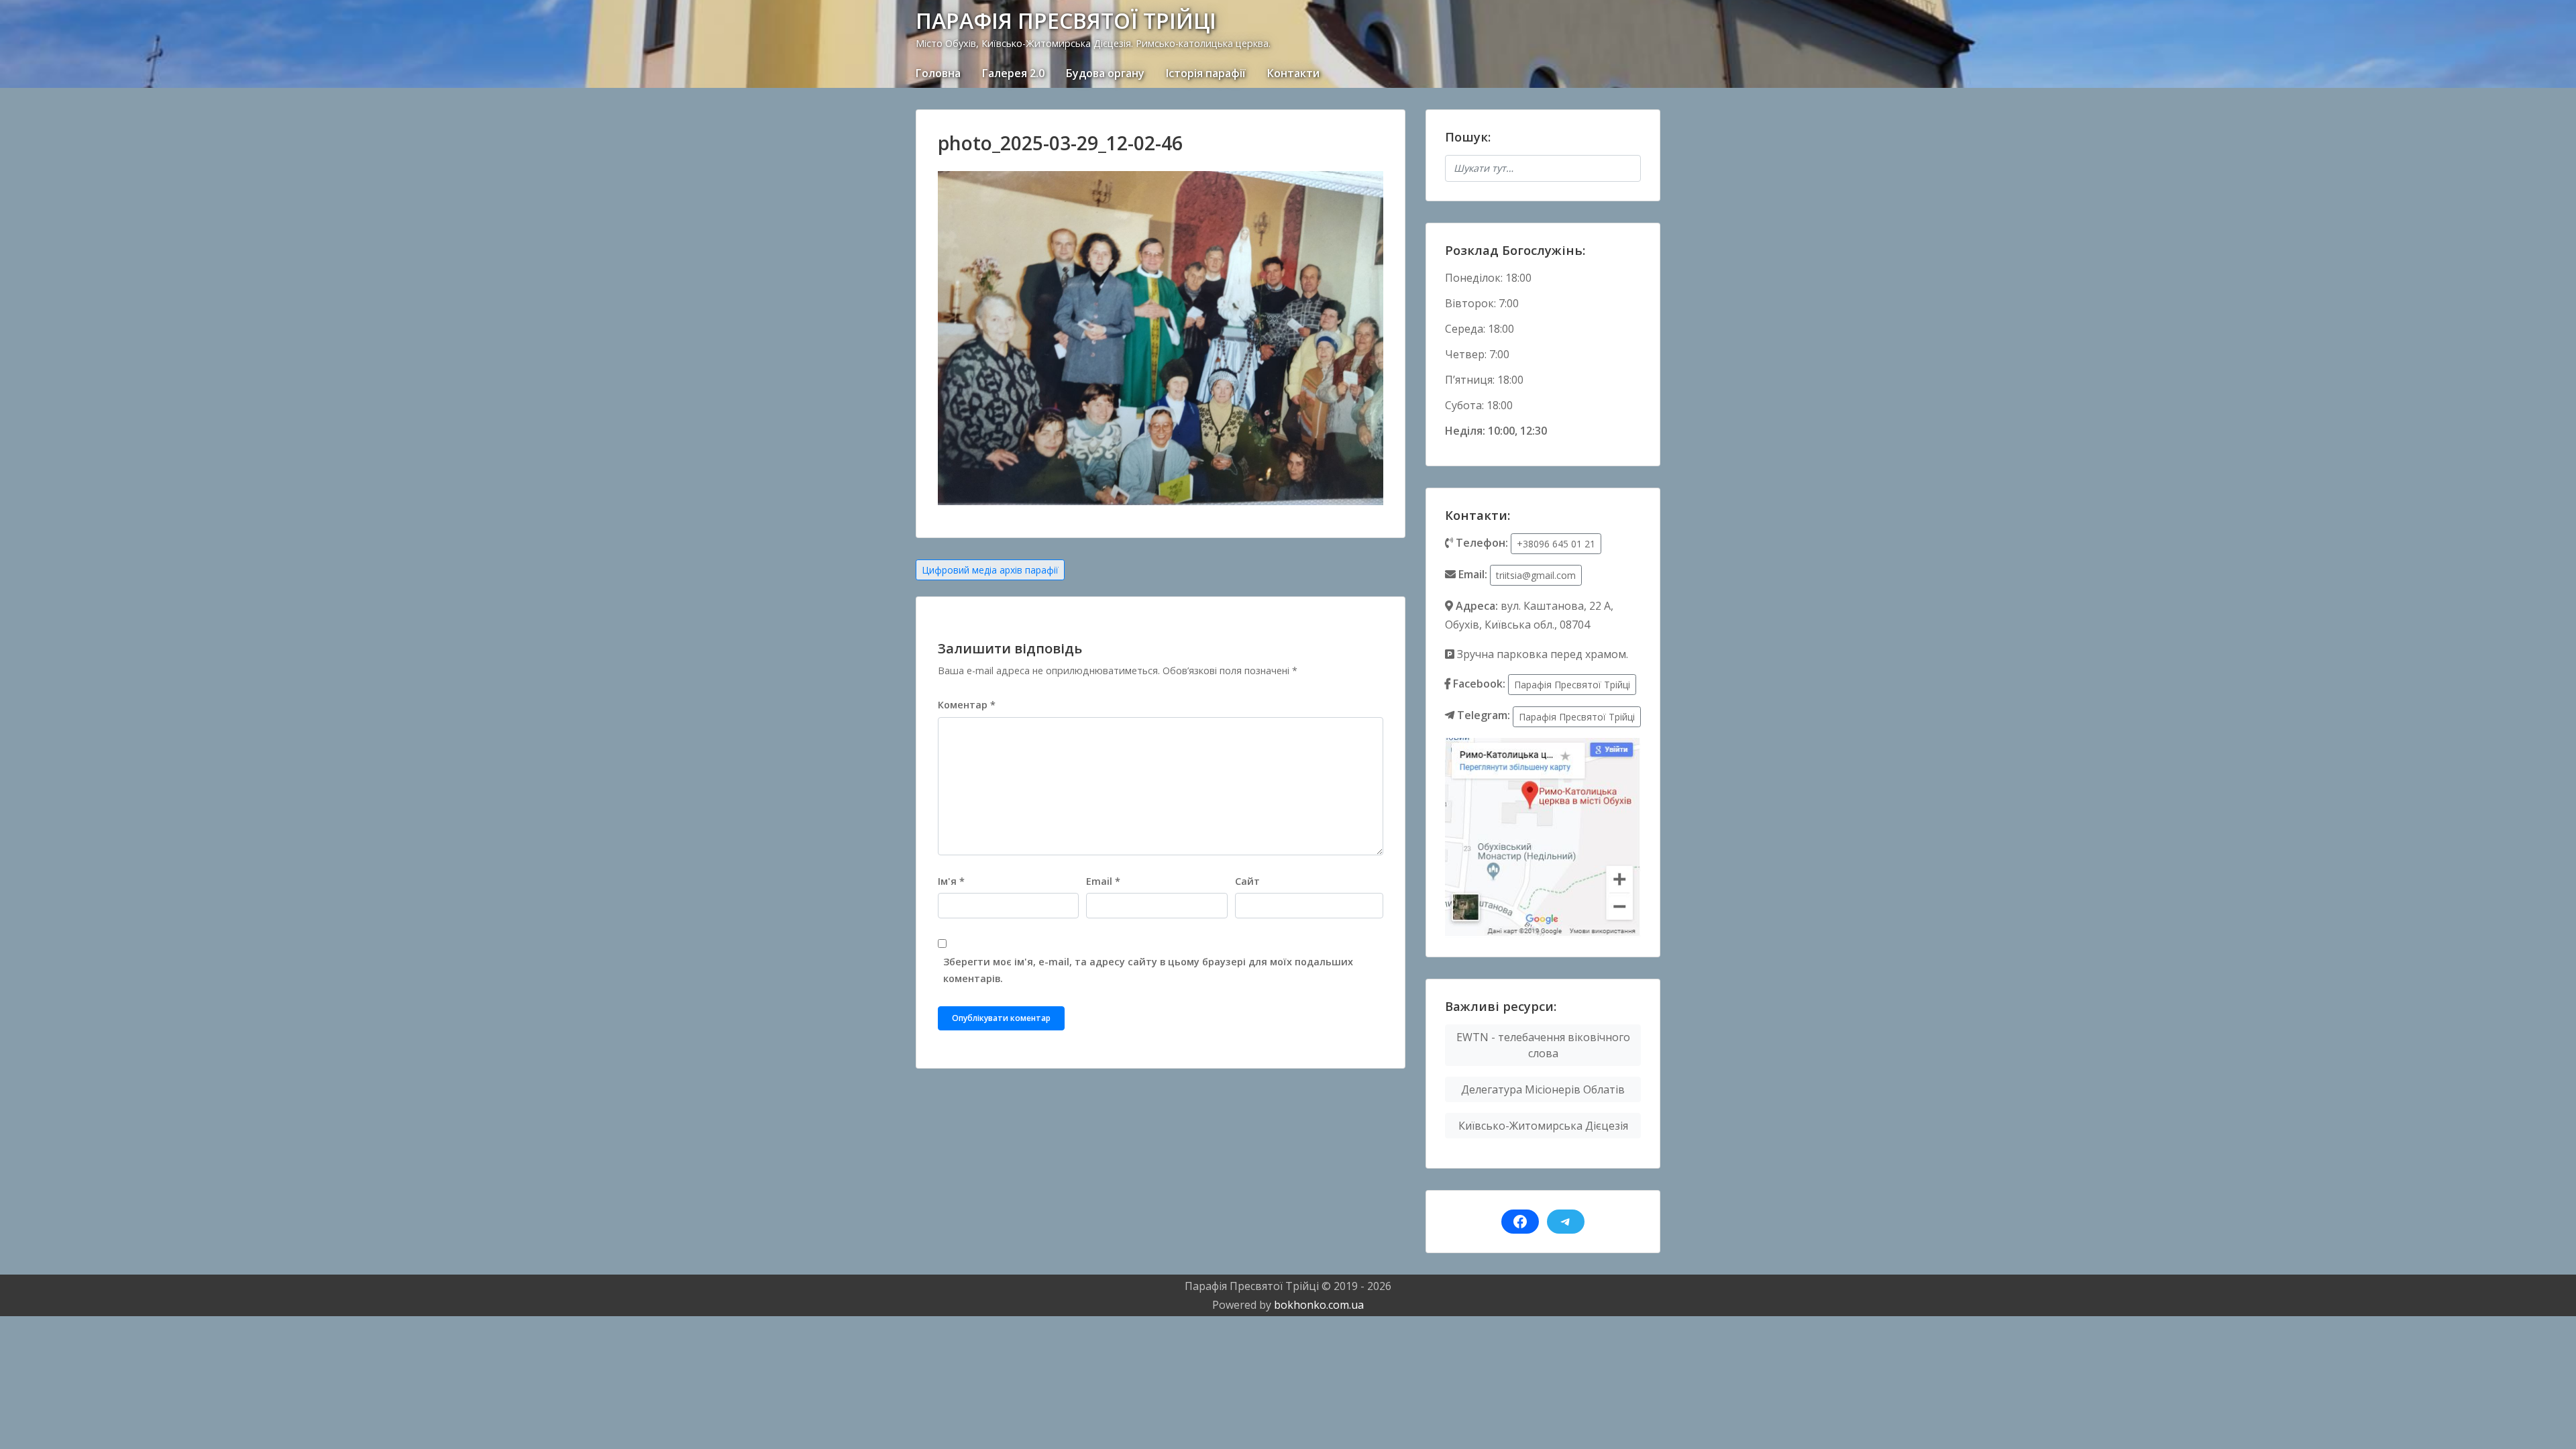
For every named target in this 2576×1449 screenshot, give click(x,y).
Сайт (1247, 881)
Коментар (967, 705)
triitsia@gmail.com (1536, 575)
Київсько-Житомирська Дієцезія (1543, 1126)
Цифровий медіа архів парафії (990, 570)
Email (1103, 881)
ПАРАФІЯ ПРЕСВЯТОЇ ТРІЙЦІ (1066, 20)
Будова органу (1105, 73)
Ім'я (951, 881)
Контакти (1293, 73)
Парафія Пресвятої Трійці (1572, 685)
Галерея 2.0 (1013, 73)
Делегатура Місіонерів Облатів (1543, 1089)
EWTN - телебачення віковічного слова (1543, 1045)
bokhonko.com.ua (1319, 1305)
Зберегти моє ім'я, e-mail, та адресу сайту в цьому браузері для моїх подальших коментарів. (1148, 970)
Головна (938, 73)
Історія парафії (1206, 73)
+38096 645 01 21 (1556, 544)
